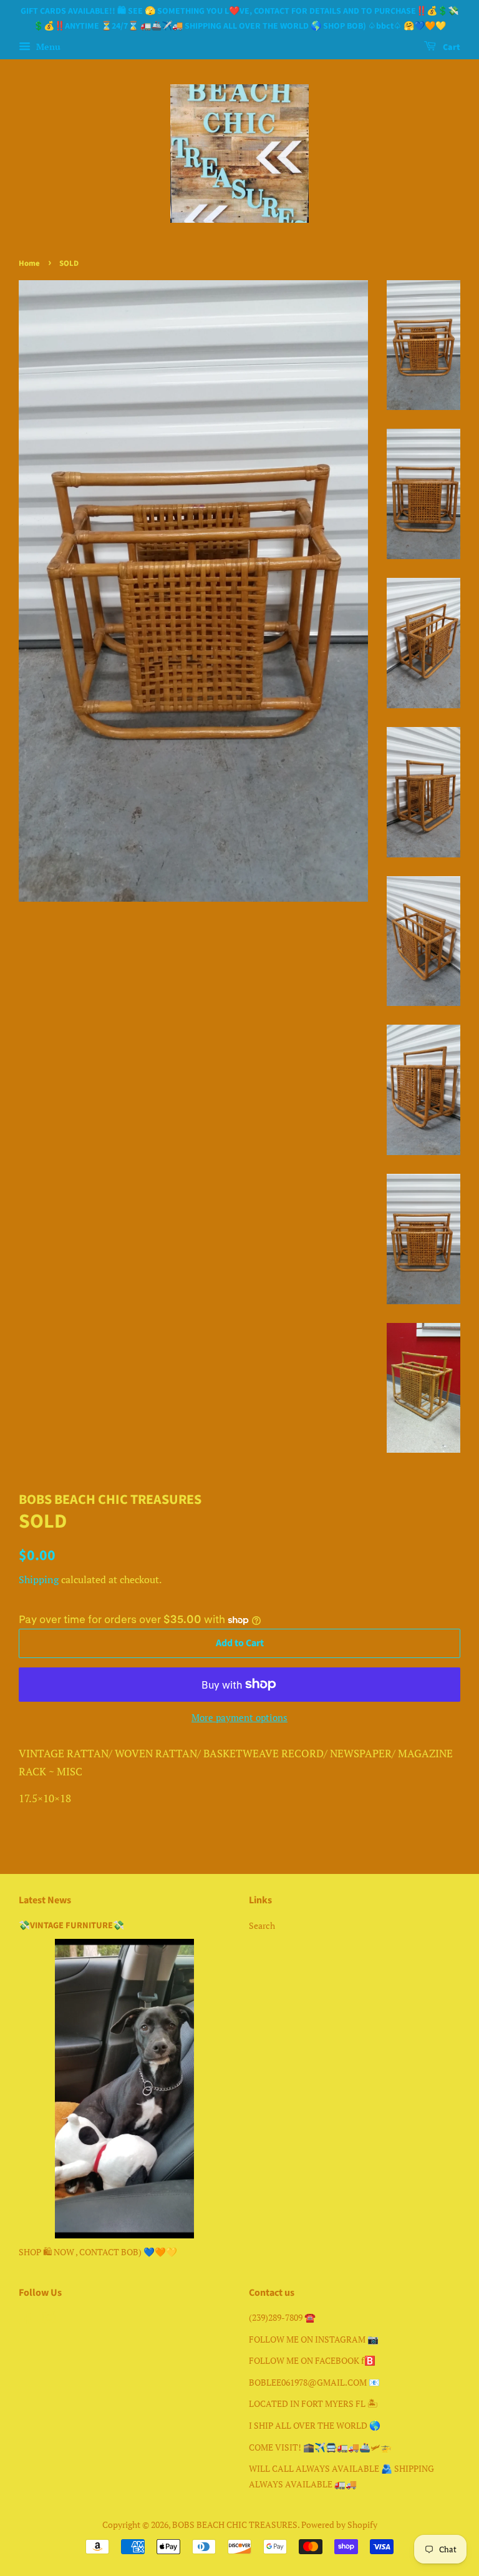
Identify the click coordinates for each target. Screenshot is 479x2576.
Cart (451, 47)
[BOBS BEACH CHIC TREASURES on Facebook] (26, 2320)
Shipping (39, 1579)
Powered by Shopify (339, 2525)
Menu (47, 46)
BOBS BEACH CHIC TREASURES (235, 2525)
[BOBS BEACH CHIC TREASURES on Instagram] (49, 2320)
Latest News (45, 1900)
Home (29, 263)
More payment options (239, 1717)
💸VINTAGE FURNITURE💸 (71, 1925)
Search (262, 1925)
